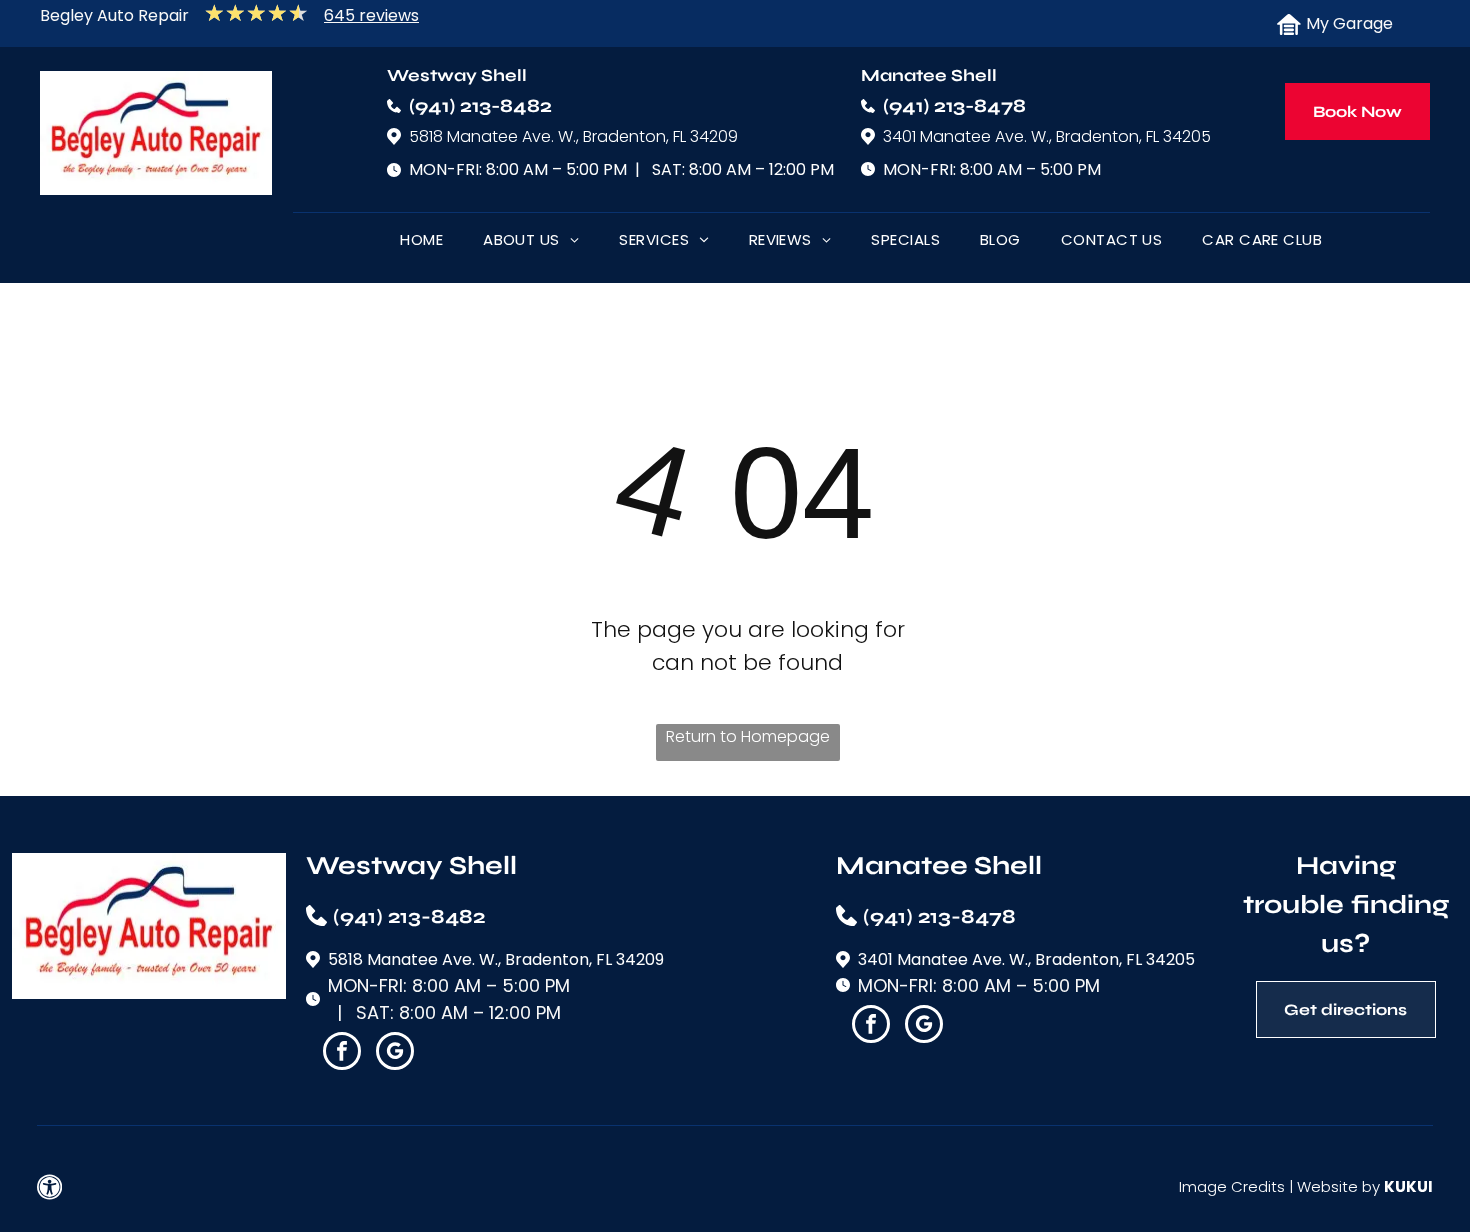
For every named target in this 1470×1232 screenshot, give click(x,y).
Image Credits (1232, 1186)
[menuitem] (421, 244)
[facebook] (342, 1053)
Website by (1338, 1186)
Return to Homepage (748, 736)
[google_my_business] (395, 1053)
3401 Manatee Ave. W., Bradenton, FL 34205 (1047, 136)
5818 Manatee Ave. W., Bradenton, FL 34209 (573, 136)
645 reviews (371, 15)
